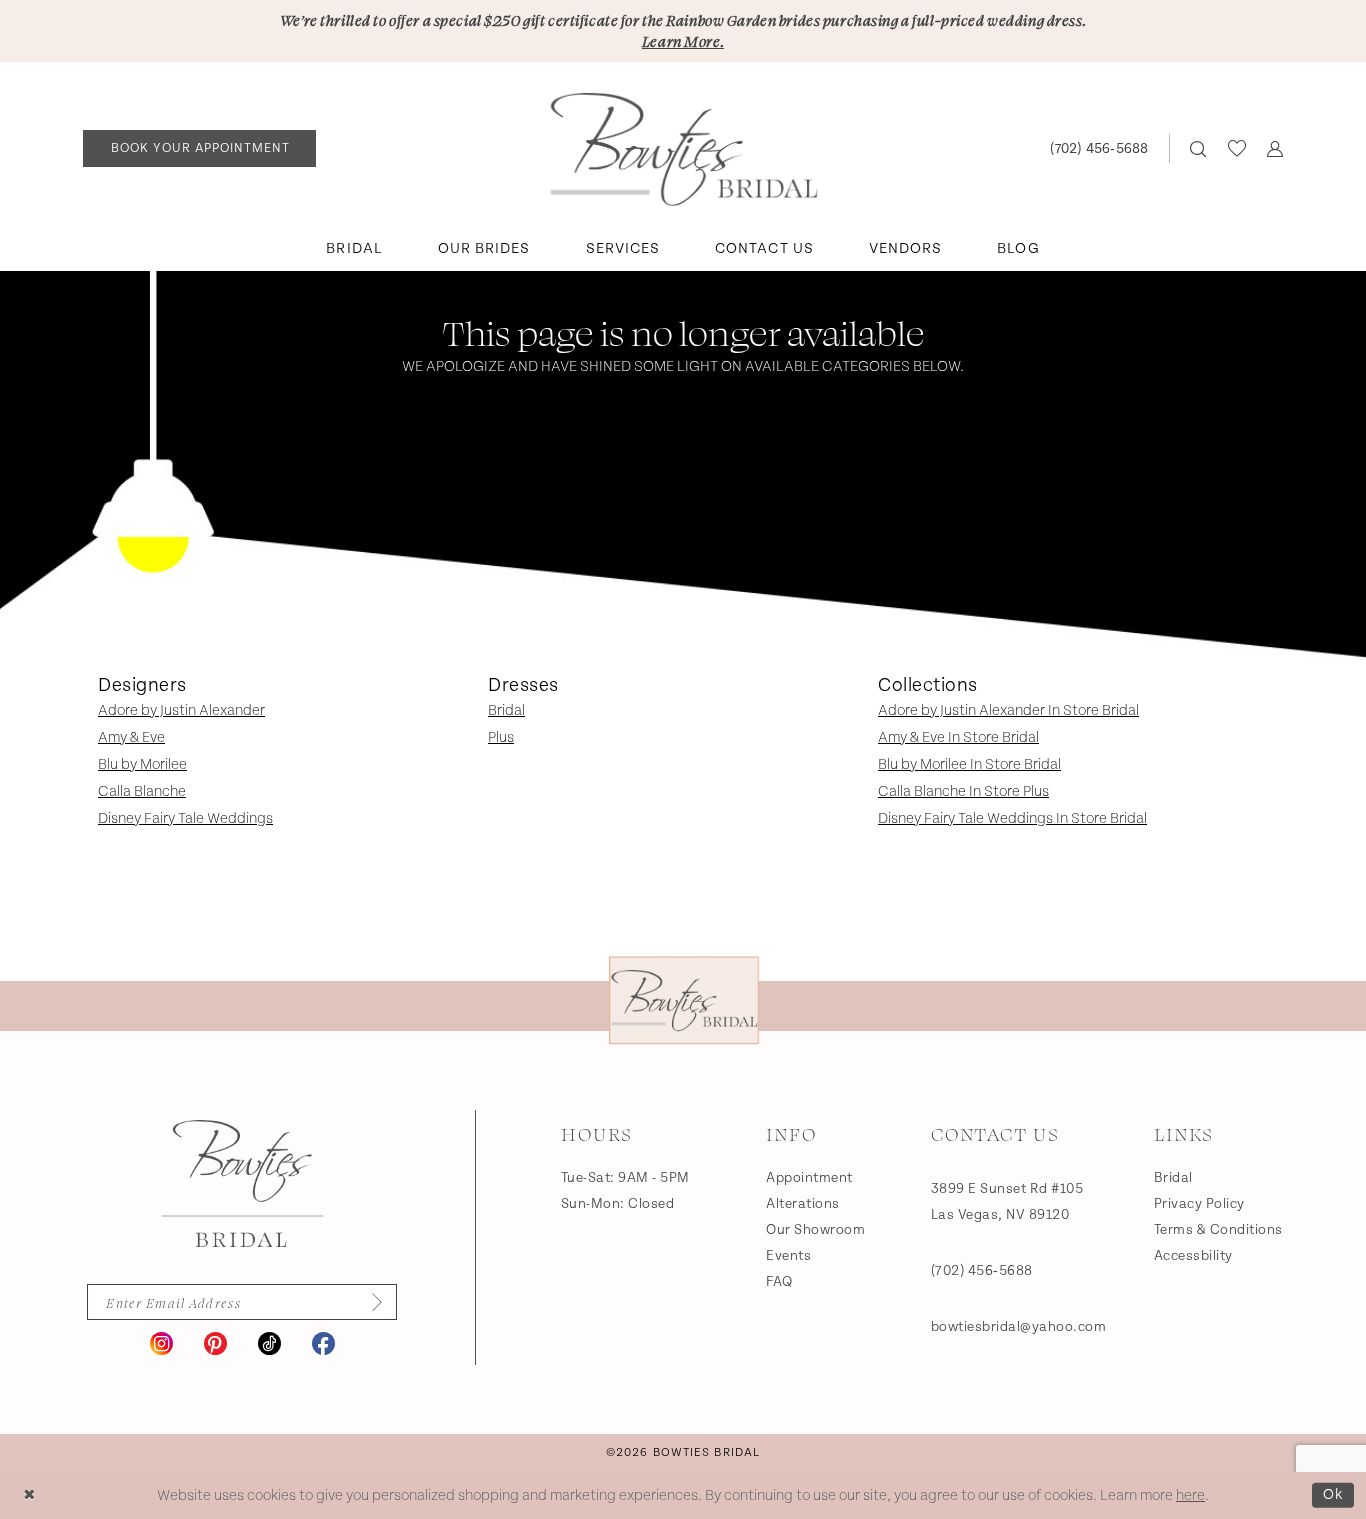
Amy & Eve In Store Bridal (958, 737)
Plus (501, 737)
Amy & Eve (131, 737)
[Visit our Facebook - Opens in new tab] (323, 1343)
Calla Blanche (142, 791)
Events (788, 1256)
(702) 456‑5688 (982, 1271)
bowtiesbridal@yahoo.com (1019, 1327)
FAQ (779, 1282)
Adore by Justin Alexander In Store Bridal (1008, 710)
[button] (1274, 148)
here (1190, 1495)
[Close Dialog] (29, 1495)
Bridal (506, 710)
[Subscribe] (370, 1302)
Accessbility (1193, 1256)
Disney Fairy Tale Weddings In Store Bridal (1012, 818)
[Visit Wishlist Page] (1236, 148)
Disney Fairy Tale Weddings (185, 818)
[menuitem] (200, 148)
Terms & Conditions (1218, 1230)
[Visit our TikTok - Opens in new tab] (269, 1343)
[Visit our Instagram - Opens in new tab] (161, 1343)
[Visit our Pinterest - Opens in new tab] (215, 1343)
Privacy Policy (1199, 1204)
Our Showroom (815, 1230)
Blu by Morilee (142, 764)
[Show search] (1198, 148)
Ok (1333, 1494)
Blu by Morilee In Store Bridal (969, 764)
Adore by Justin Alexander (181, 710)
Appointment (809, 1178)
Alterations (803, 1204)
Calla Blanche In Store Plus (963, 791)
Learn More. (683, 41)
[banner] (683, 149)
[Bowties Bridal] (242, 1184)
